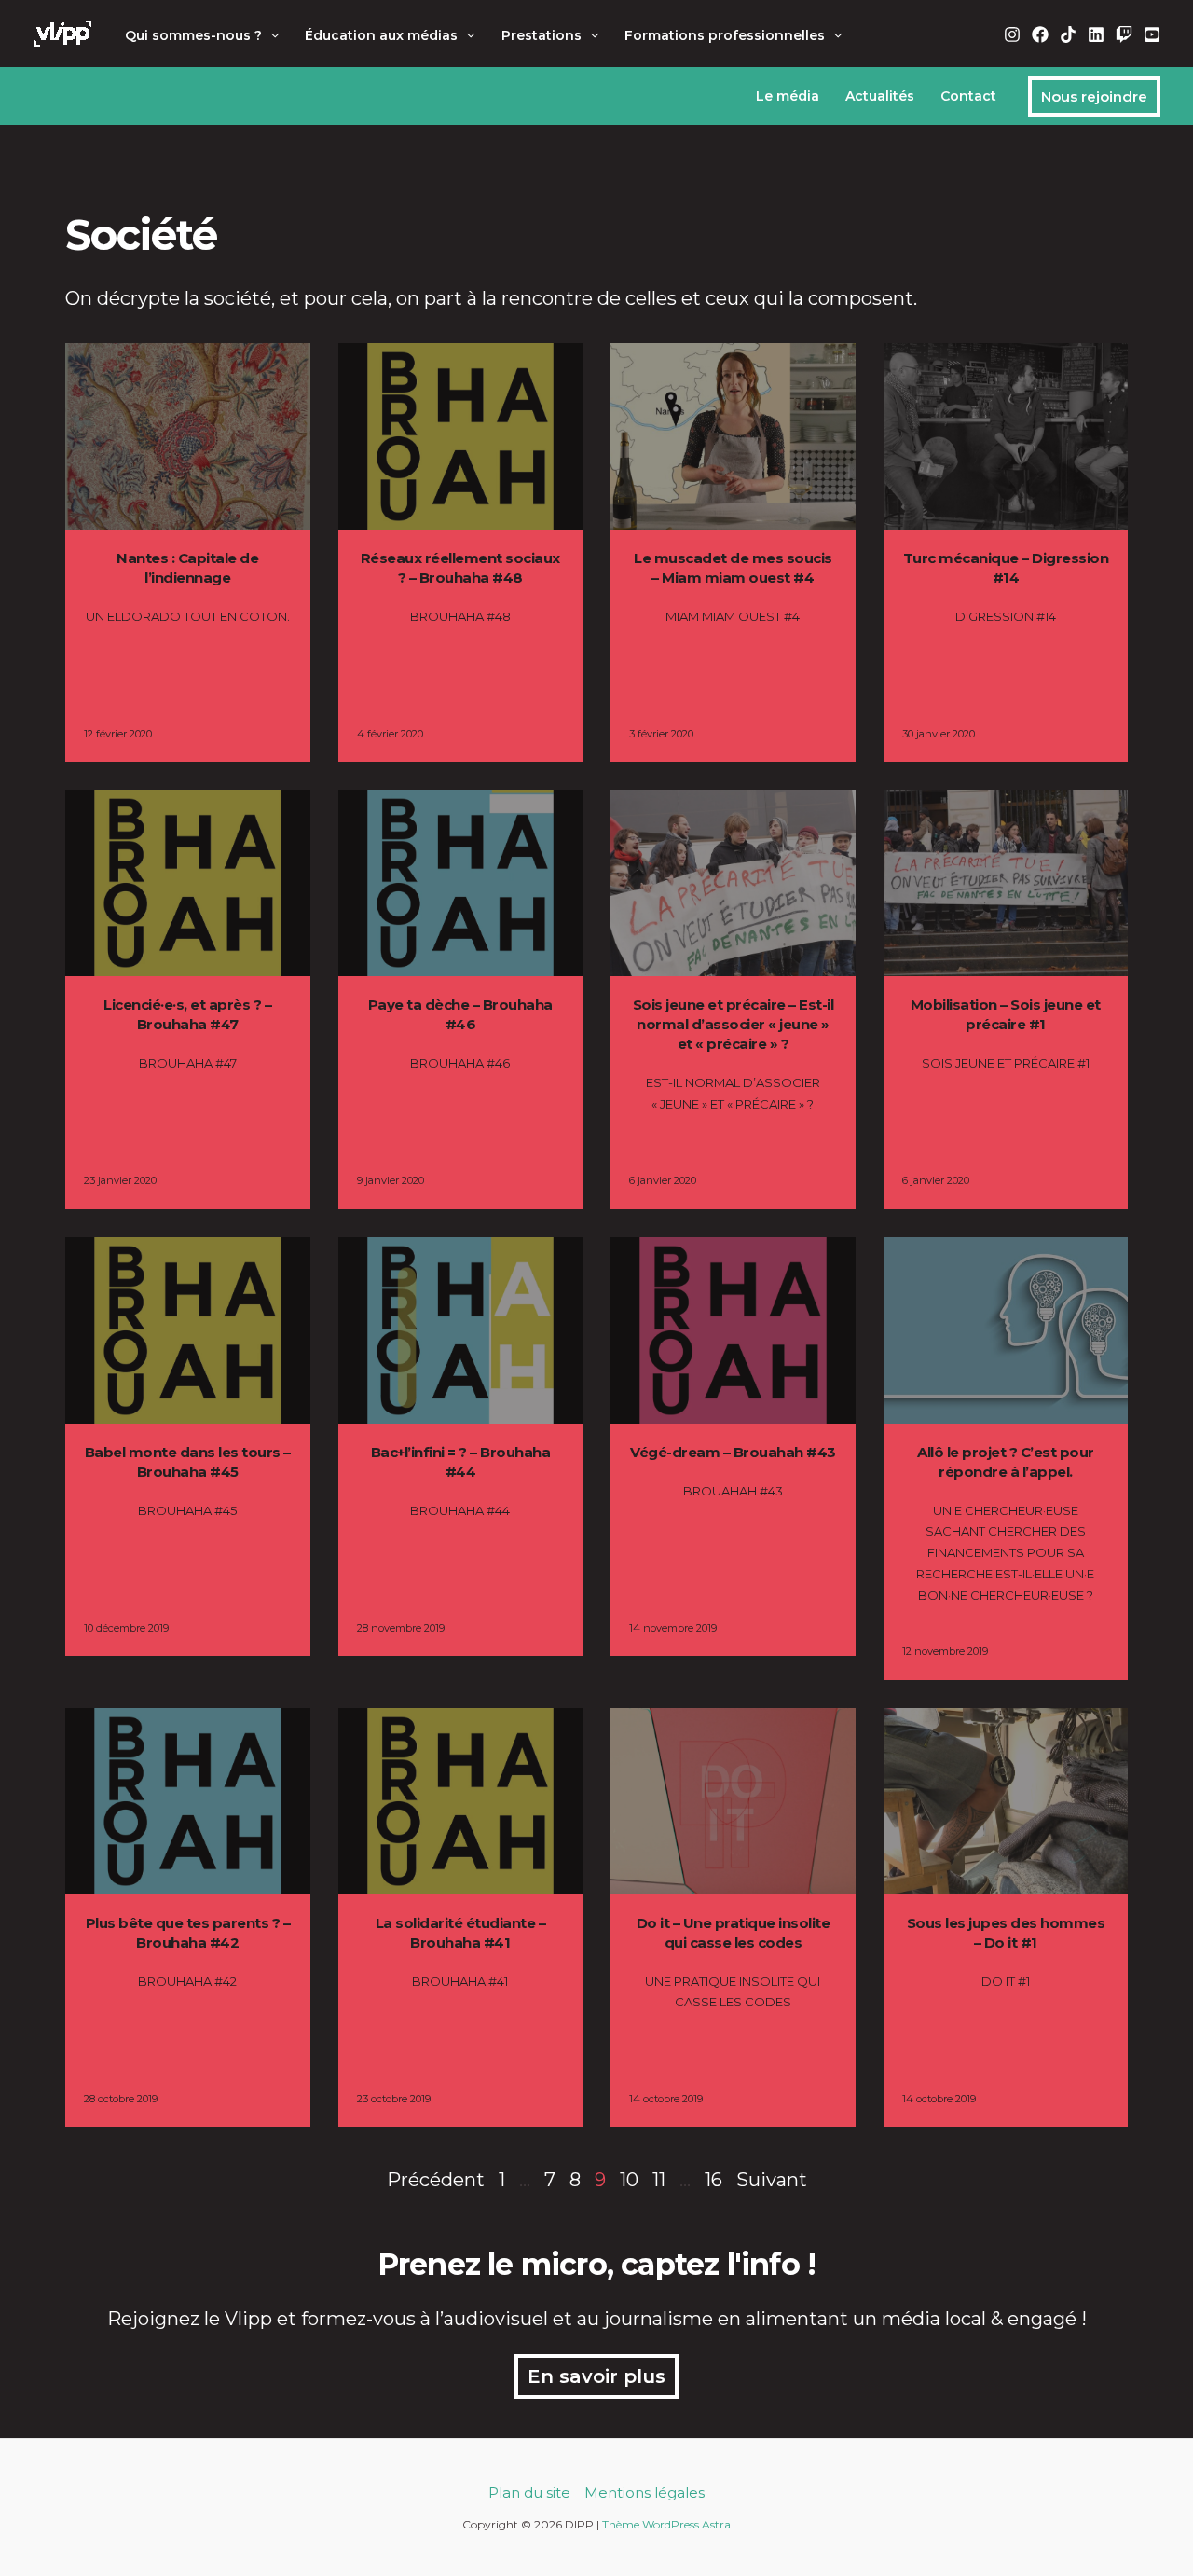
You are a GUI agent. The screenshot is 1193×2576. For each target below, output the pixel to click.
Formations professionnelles (725, 35)
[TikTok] (1068, 34)
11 (659, 2180)
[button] (270, 35)
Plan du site (529, 2493)
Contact (968, 96)
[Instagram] (1012, 34)
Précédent (436, 2180)
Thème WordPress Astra (666, 2524)
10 (629, 2180)
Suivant (772, 2180)
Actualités (880, 96)
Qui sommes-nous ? (193, 35)
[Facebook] (1040, 34)
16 (713, 2180)
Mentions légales (644, 2493)
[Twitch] (1124, 34)
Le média (788, 96)
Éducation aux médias (381, 35)
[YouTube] (1152, 34)
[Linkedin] (1096, 34)
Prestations (542, 35)
